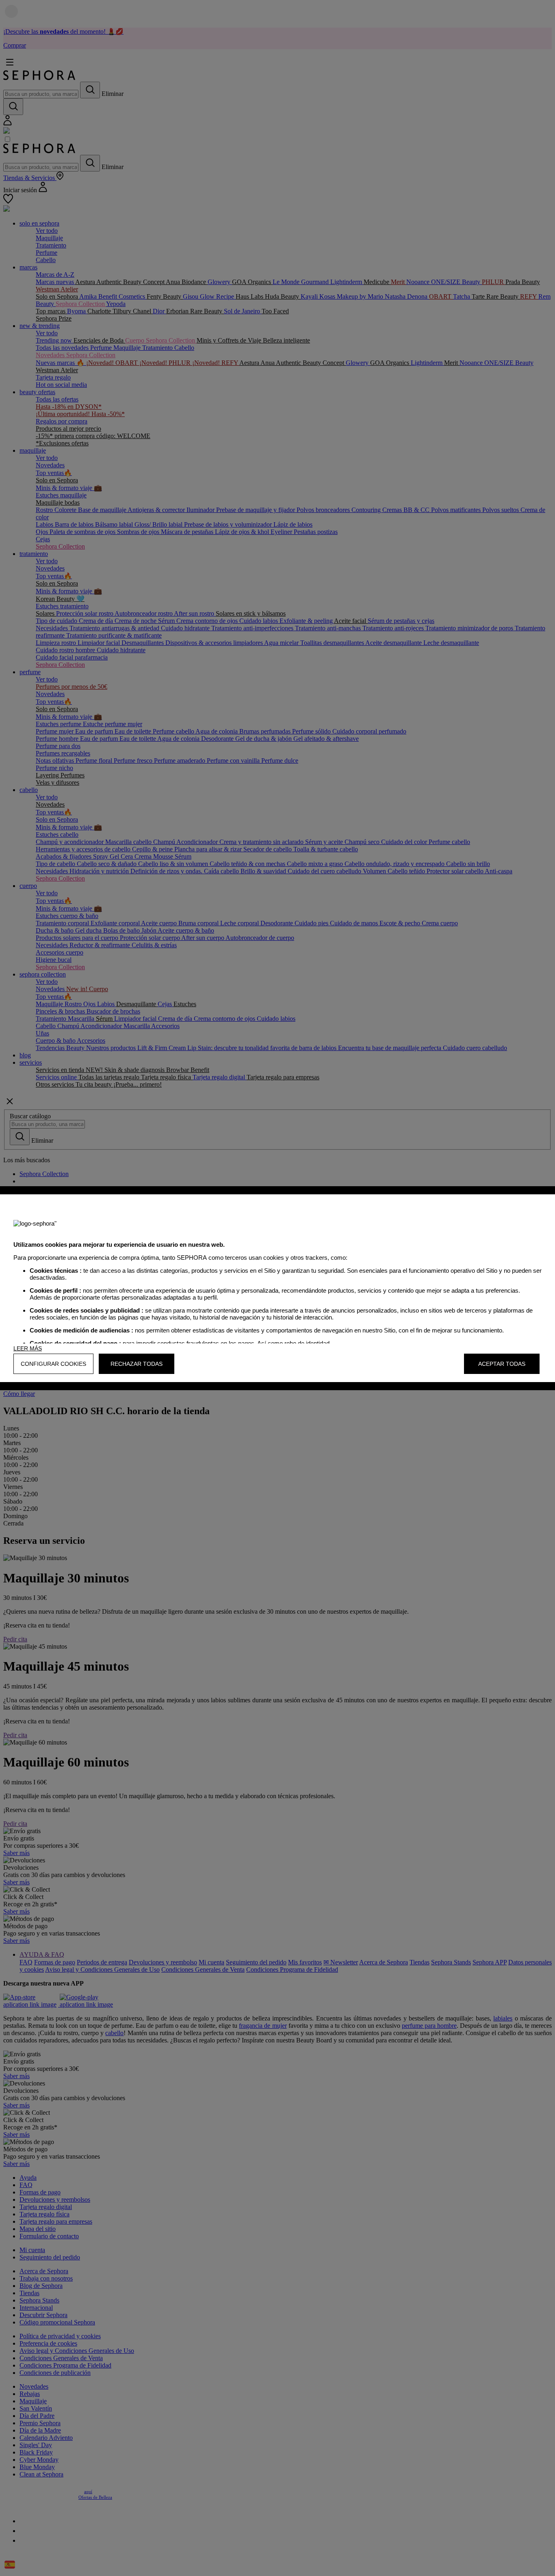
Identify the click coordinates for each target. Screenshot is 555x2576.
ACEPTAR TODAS (502, 1364)
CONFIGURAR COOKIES (53, 1364)
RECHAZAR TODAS (137, 1364)
